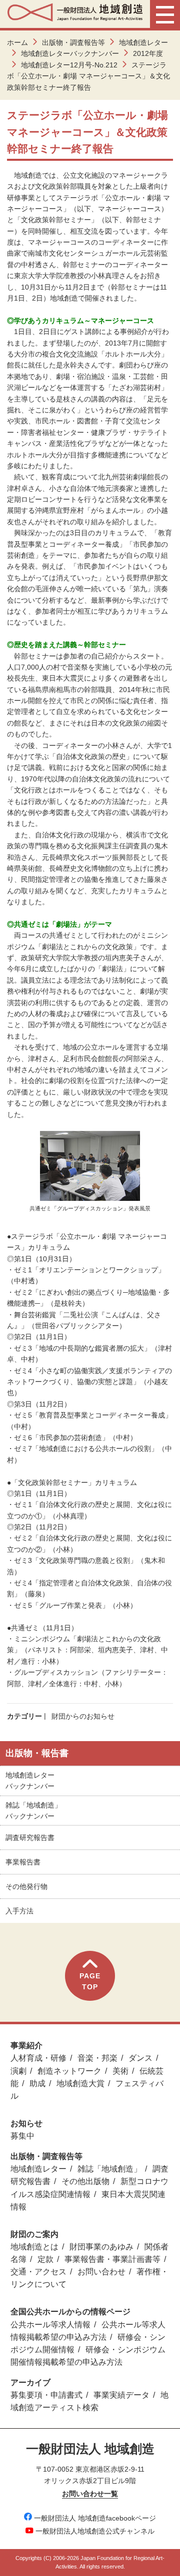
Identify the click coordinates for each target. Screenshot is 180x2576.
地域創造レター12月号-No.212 (69, 65)
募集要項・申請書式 (46, 2395)
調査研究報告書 (30, 1838)
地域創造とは (34, 2247)
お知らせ (26, 2123)
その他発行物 (26, 1886)
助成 (37, 2083)
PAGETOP (90, 1981)
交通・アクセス (38, 2272)
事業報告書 (23, 1862)
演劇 (18, 2071)
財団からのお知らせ (83, 1716)
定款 (45, 2259)
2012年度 (148, 53)
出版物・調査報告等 (73, 42)
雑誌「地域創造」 (109, 2169)
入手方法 (19, 1911)
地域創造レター (143, 42)
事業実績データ (121, 2395)
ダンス (140, 2058)
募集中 (22, 2136)
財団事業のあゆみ (101, 2247)
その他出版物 (85, 2181)
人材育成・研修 (38, 2058)
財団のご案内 (34, 2234)
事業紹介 (26, 2045)
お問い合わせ (101, 2272)
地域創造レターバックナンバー (70, 53)
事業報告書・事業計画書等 (112, 2259)
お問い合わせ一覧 (90, 2494)
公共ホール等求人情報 (50, 2325)
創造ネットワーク (69, 2071)
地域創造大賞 (80, 2083)
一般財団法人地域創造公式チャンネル (95, 2531)
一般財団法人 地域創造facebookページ (95, 2518)
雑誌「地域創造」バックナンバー (33, 1811)
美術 (120, 2071)
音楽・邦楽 (97, 2058)
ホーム (17, 42)
